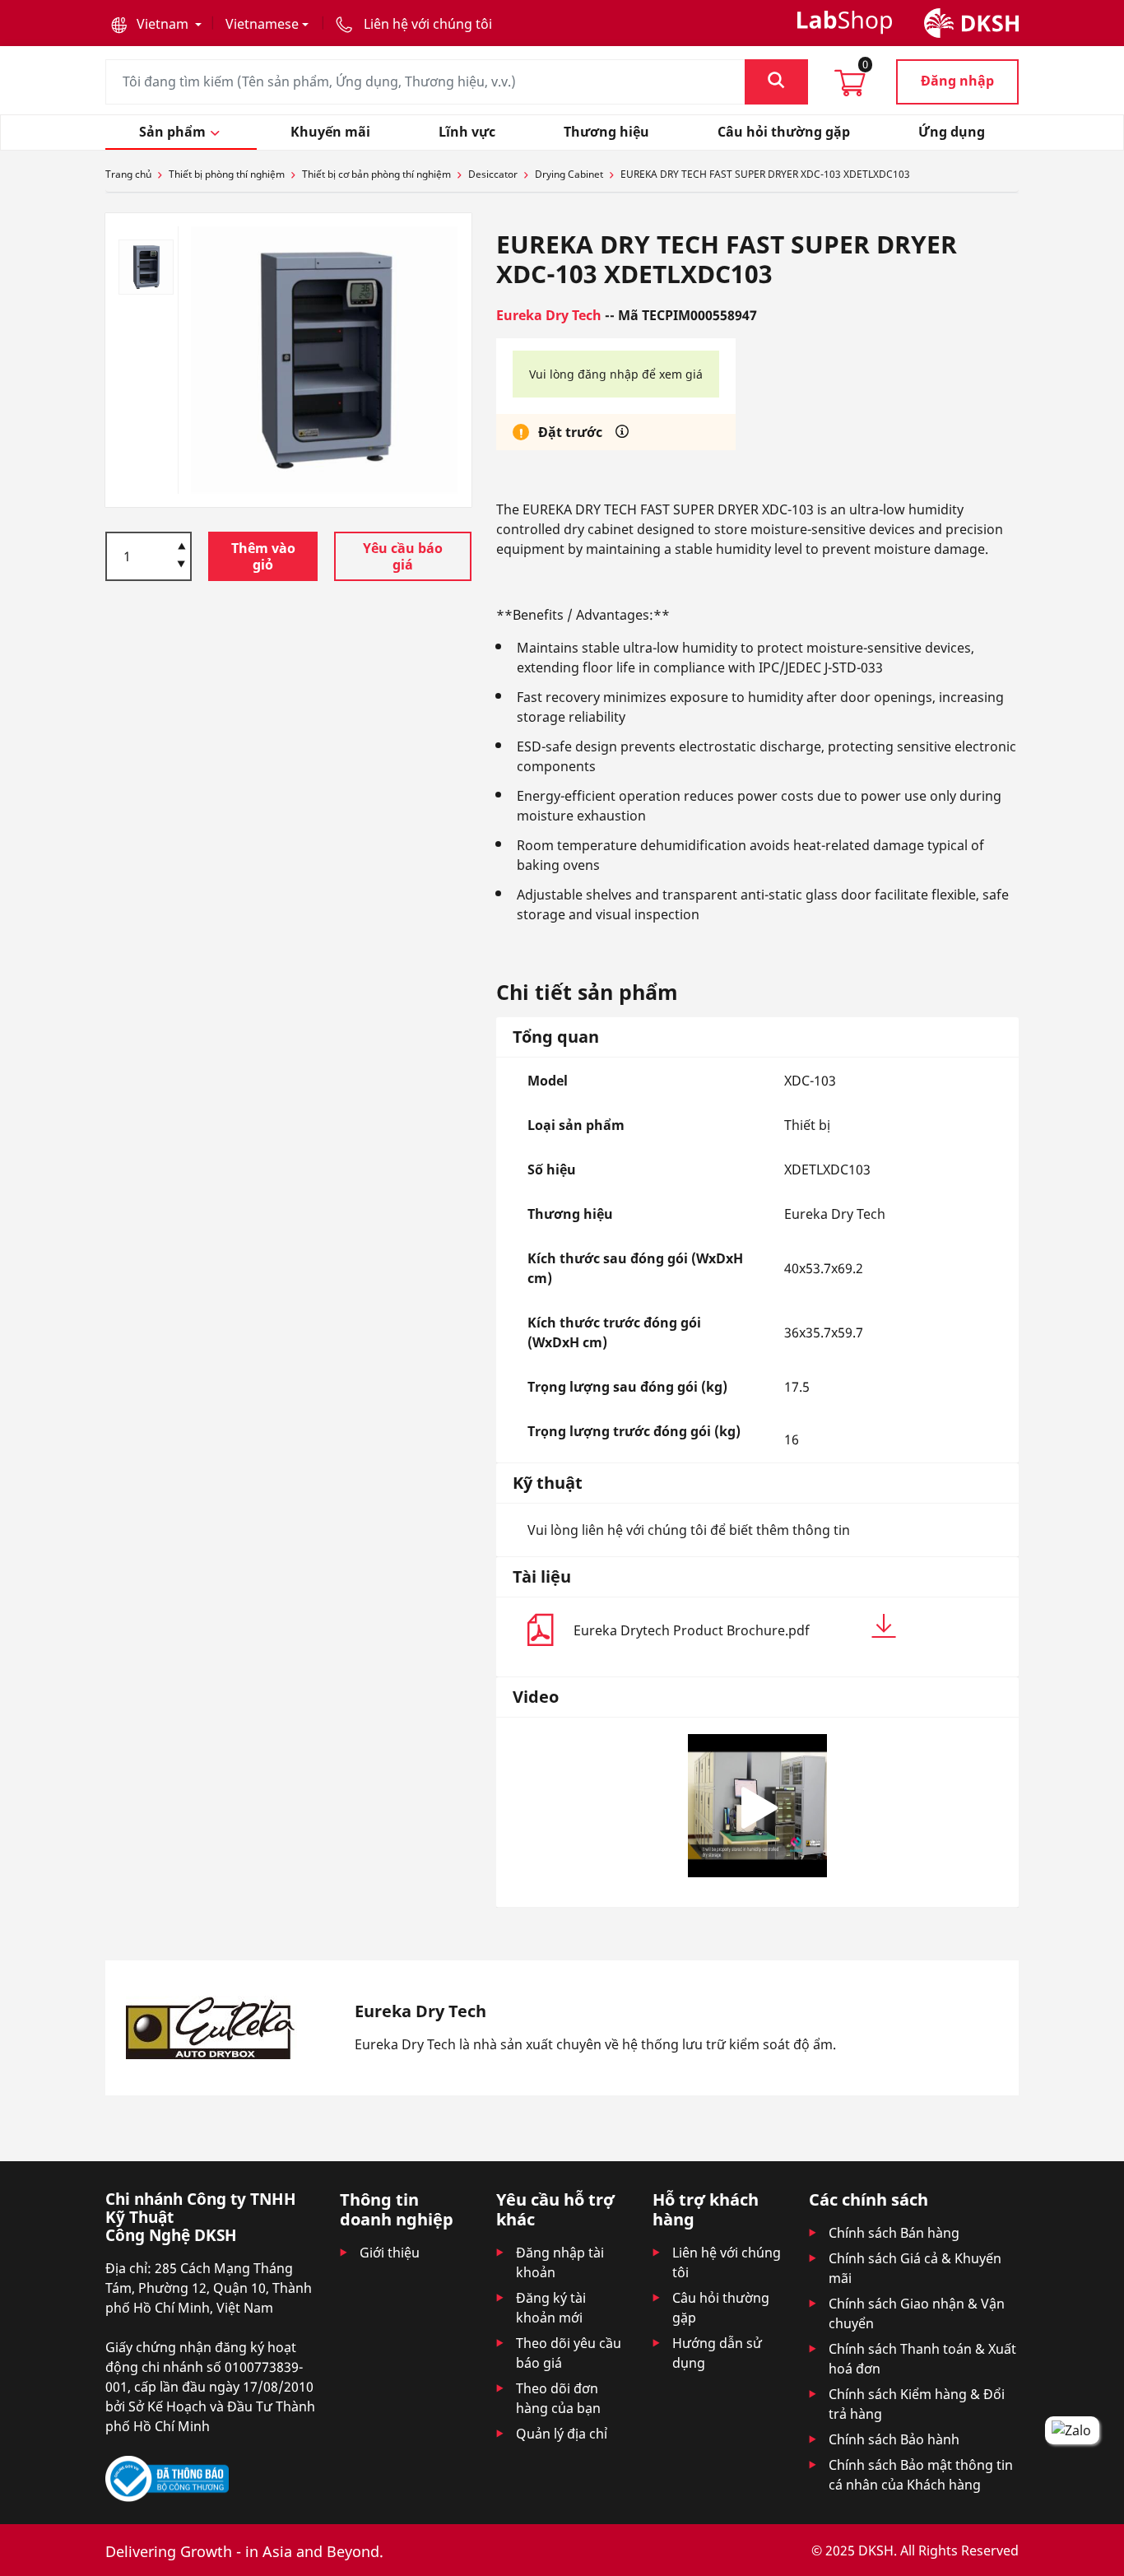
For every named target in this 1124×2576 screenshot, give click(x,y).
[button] (156, 24)
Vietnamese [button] (262, 24)
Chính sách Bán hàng (894, 2233)
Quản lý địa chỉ (562, 2434)
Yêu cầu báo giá (403, 556)
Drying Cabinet (569, 174)
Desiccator (493, 174)
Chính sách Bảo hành (894, 2439)
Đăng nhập (957, 81)
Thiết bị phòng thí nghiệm (227, 174)
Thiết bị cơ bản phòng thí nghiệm (376, 174)
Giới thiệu (390, 2253)
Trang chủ (128, 174)
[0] (850, 88)
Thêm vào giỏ (263, 556)
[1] (181, 565)
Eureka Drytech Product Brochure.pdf (692, 1630)
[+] (181, 545)
